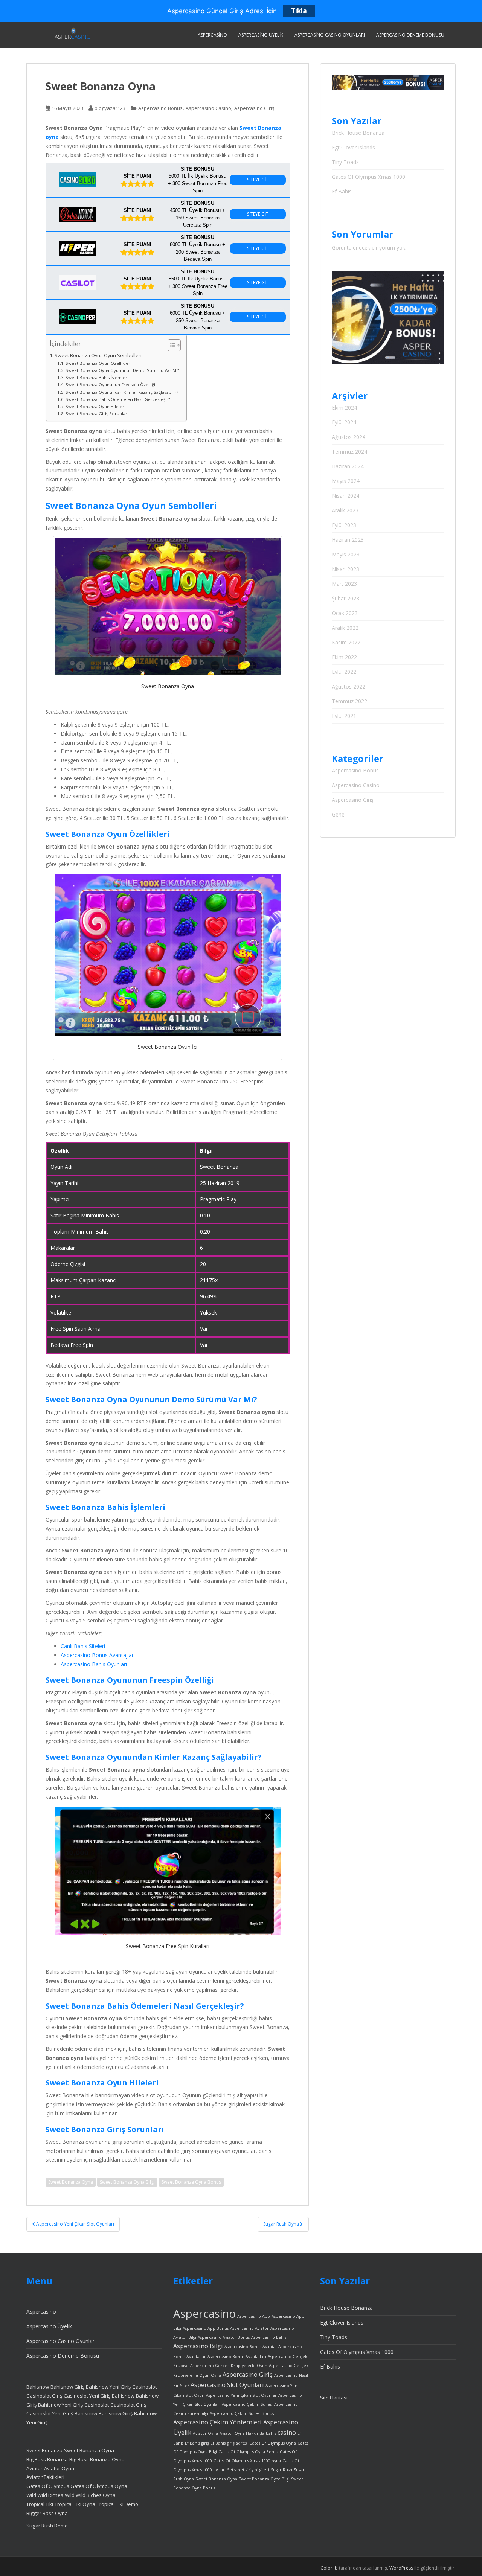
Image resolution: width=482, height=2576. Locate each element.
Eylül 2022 (344, 672)
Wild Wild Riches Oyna (90, 2495)
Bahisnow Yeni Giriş (108, 2387)
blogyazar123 (110, 108)
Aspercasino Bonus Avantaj (251, 2347)
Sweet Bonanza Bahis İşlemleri (97, 377)
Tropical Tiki (40, 2504)
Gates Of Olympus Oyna (99, 2486)
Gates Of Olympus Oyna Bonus (248, 2452)
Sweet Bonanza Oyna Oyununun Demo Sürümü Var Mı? (122, 370)
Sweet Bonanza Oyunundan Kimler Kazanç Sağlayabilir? (122, 392)
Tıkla (299, 11)
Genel (339, 814)
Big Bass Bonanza (47, 2459)
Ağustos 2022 (349, 686)
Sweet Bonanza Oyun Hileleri (95, 406)
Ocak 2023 (345, 613)
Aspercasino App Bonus (206, 2328)
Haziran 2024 (348, 466)
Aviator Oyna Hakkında (242, 2433)
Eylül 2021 (344, 716)
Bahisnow (38, 2387)
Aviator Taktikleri (45, 2477)
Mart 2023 (344, 584)
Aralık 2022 (345, 628)
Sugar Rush (281, 2470)
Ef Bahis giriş (197, 2443)
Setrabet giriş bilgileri (248, 2470)
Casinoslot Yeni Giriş (87, 2396)
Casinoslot (144, 2387)
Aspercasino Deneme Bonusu (410, 35)
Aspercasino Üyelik (261, 35)
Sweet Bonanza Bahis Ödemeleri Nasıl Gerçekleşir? (118, 399)
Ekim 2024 (344, 407)
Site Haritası (334, 2398)
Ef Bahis (342, 191)
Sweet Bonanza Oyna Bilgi (127, 2182)
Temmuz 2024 (349, 452)
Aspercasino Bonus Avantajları (98, 1655)
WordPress (401, 2568)
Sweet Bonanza (44, 2450)
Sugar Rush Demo (47, 2526)
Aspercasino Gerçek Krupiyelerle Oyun (229, 2366)
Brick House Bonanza (358, 133)
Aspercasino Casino (208, 108)
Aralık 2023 (345, 510)
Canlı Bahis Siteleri (83, 1646)
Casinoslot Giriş (44, 2396)
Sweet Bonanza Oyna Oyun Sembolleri (98, 356)
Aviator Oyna (59, 2468)
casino (287, 2433)
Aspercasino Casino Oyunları (330, 35)
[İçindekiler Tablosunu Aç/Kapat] (170, 345)
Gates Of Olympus (48, 2486)
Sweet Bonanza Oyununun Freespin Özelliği (110, 385)
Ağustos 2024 (349, 437)
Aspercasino (212, 35)
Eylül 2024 (344, 422)
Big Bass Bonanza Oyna (97, 2459)
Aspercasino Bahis (269, 2337)
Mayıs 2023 (346, 554)
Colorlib (329, 2568)
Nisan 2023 (345, 569)
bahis (271, 2433)
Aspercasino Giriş (254, 108)
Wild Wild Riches (45, 2495)
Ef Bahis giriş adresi (229, 2443)
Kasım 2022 (346, 642)
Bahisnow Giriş (67, 2387)
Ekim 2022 (344, 657)
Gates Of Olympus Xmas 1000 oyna (247, 2461)
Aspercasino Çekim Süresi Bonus (242, 2413)
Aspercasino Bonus (160, 108)
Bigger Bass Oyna (47, 2513)
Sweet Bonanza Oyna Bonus (191, 2182)
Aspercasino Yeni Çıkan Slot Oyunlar (241, 2395)
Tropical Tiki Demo (117, 2504)
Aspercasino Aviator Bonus (224, 2337)
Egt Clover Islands (353, 147)
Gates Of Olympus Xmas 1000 (368, 177)
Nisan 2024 (345, 496)
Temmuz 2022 (349, 701)
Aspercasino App (254, 2316)
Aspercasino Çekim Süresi (247, 2404)
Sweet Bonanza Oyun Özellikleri (98, 363)
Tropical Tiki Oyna (75, 2504)
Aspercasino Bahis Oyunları (94, 1664)
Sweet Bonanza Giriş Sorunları (97, 414)
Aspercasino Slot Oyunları (227, 2385)
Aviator (34, 2468)
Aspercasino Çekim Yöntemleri (217, 2422)
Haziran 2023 (348, 540)
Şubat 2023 (345, 598)
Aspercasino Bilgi (198, 2346)
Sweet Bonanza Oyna (71, 2182)
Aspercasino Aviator (249, 2328)
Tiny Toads (345, 162)
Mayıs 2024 (346, 481)
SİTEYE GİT (258, 180)
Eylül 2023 (344, 525)
